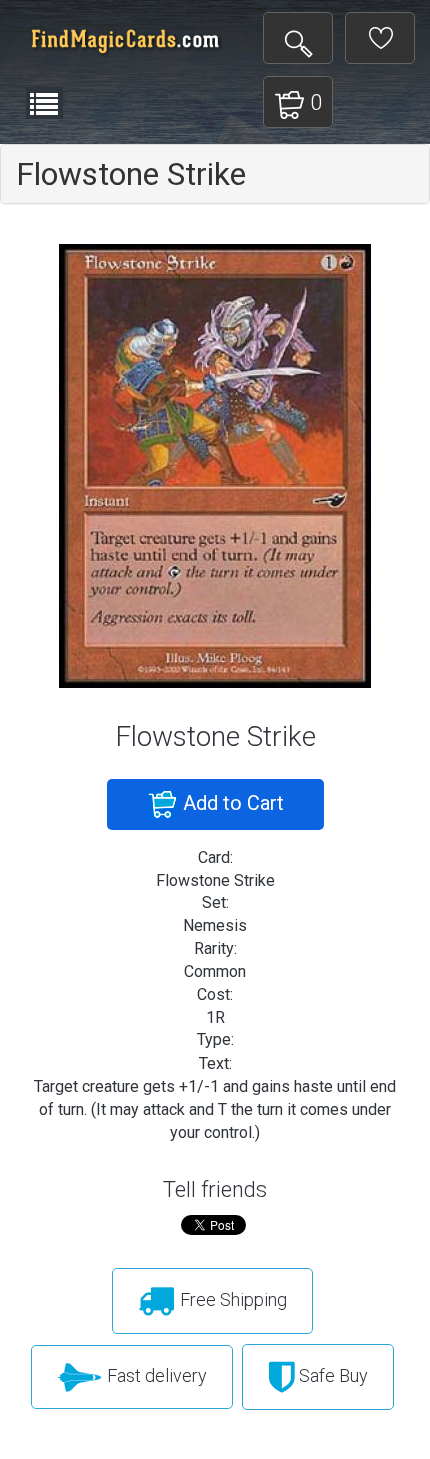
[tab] (215, 174)
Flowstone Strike (131, 174)
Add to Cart (231, 803)
